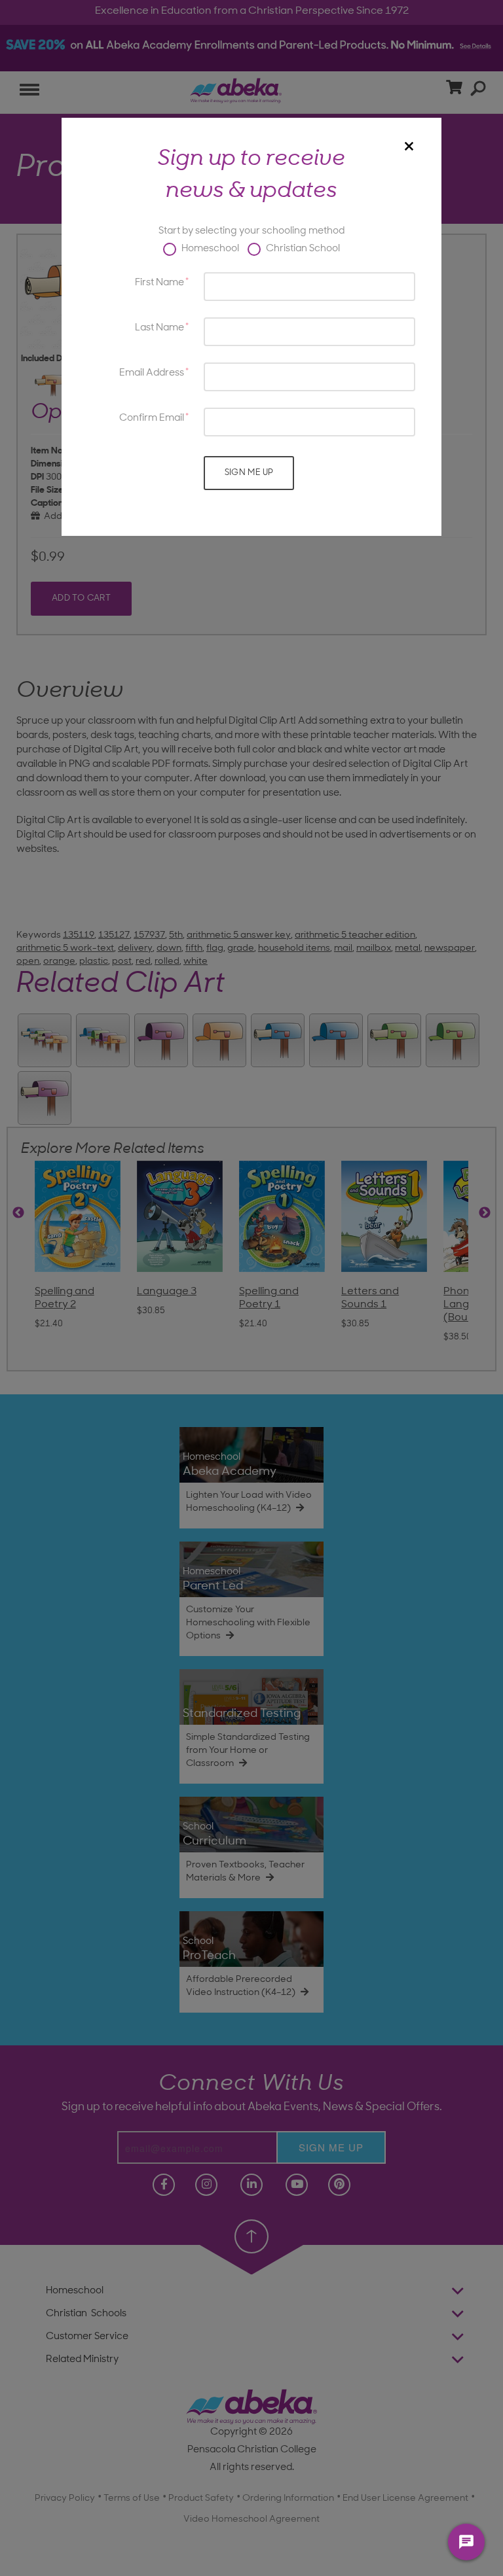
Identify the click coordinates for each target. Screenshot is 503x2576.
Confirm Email (152, 418)
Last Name (159, 328)
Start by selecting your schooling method (251, 231)
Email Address (152, 373)
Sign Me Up (249, 473)
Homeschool (209, 249)
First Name (159, 283)
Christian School (302, 249)
